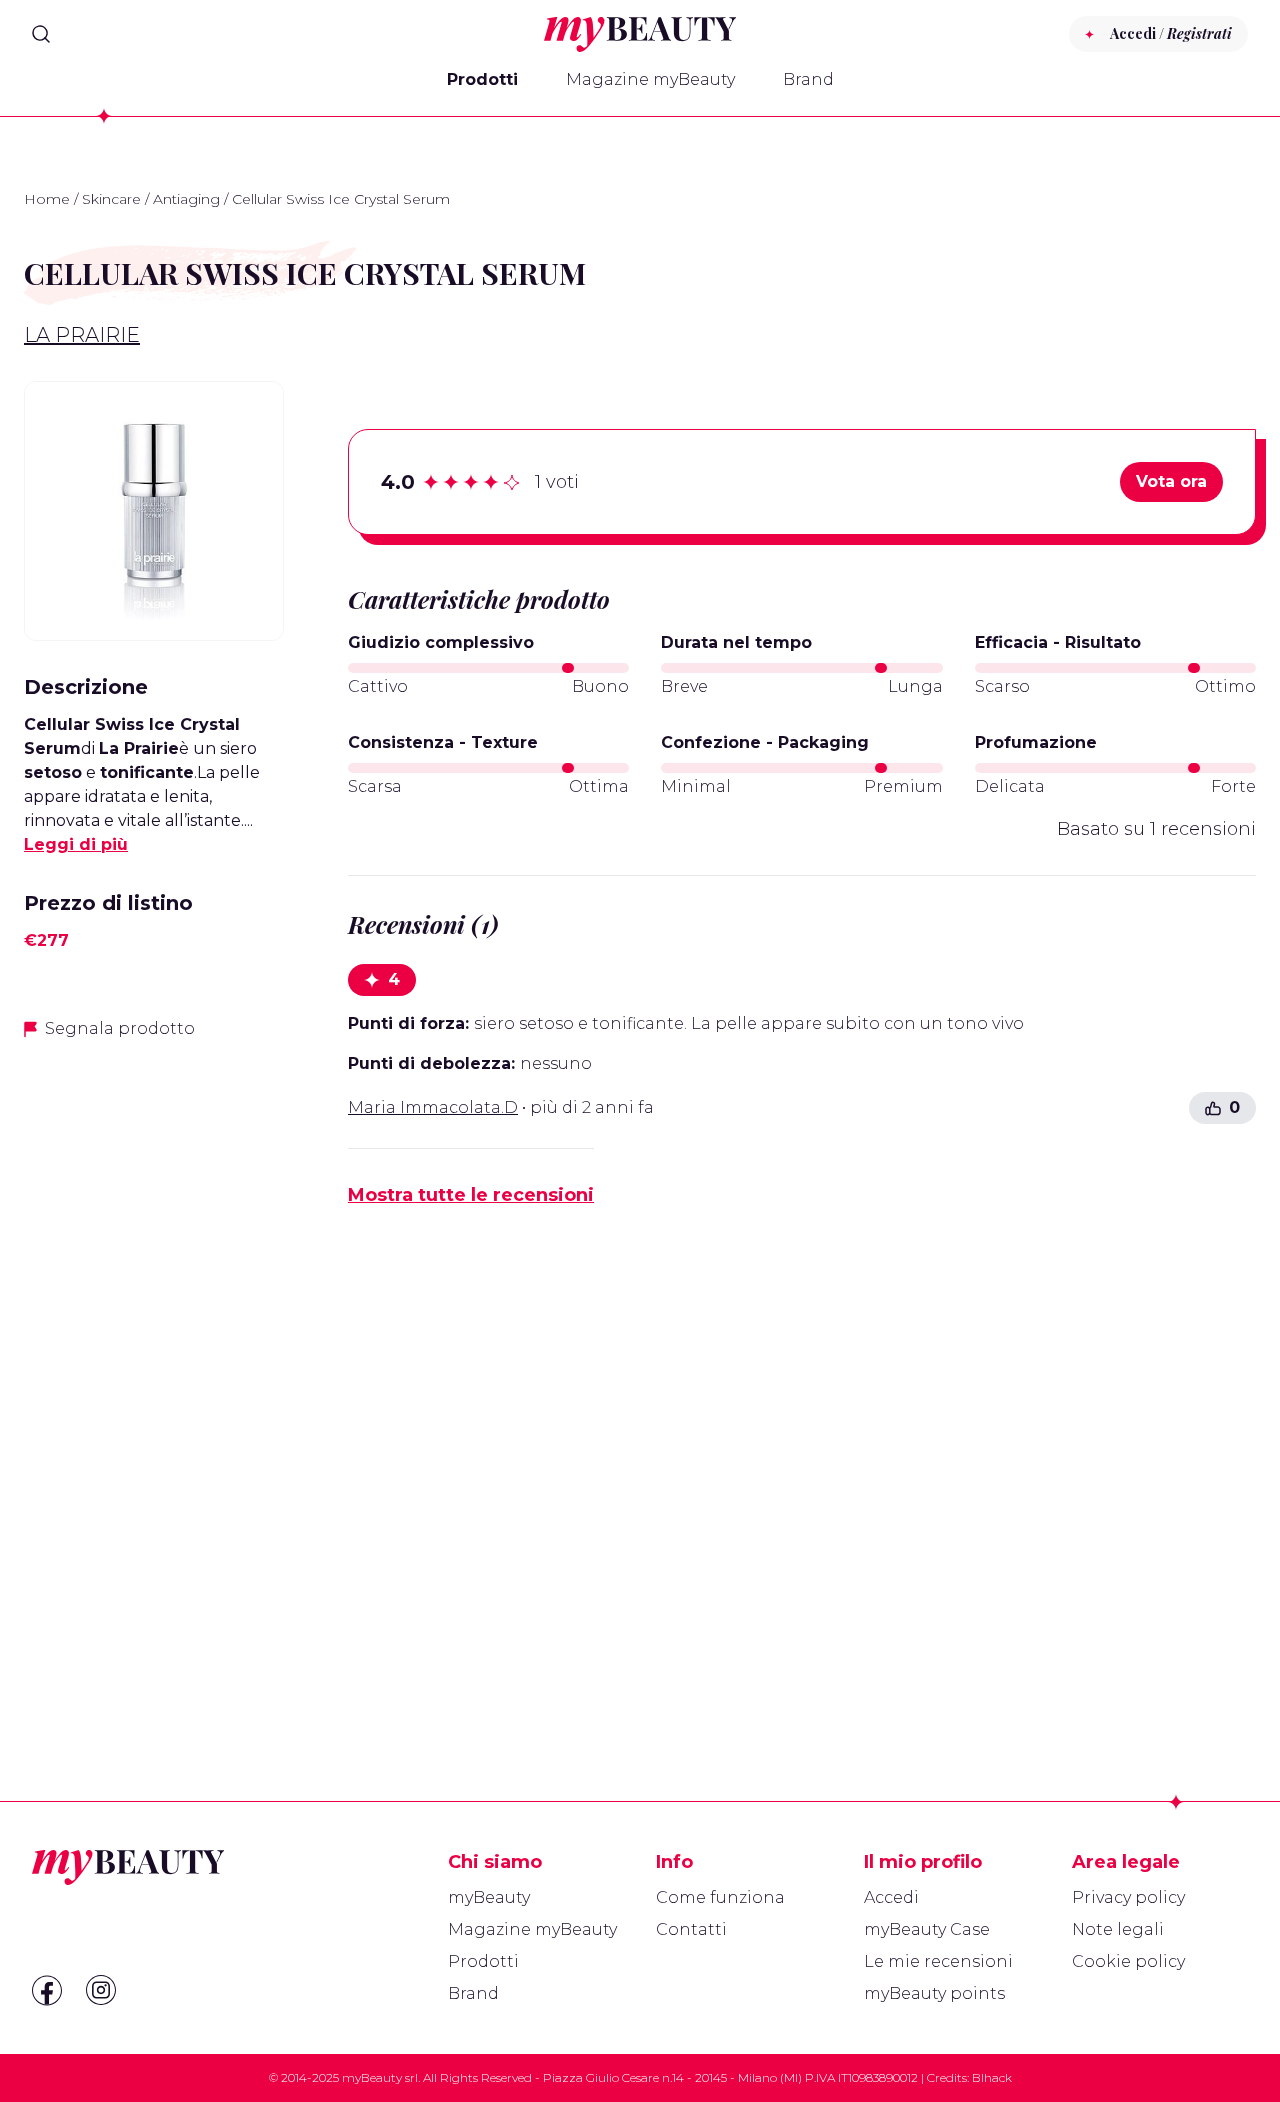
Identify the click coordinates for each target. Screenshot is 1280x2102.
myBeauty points (934, 1993)
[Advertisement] (154, 1373)
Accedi (891, 1897)
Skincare (111, 199)
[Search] (41, 34)
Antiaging (186, 199)
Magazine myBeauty (650, 79)
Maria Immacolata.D (433, 1107)
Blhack (992, 2077)
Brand (808, 79)
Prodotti (482, 79)
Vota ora (1171, 481)
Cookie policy (1128, 1961)
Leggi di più (76, 844)
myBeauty (489, 1897)
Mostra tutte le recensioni (471, 1195)
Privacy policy (1128, 1897)
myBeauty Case (927, 1929)
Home (47, 199)
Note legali (1118, 1929)
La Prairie (82, 335)
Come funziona (720, 1897)
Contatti (691, 1929)
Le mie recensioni (938, 1961)
